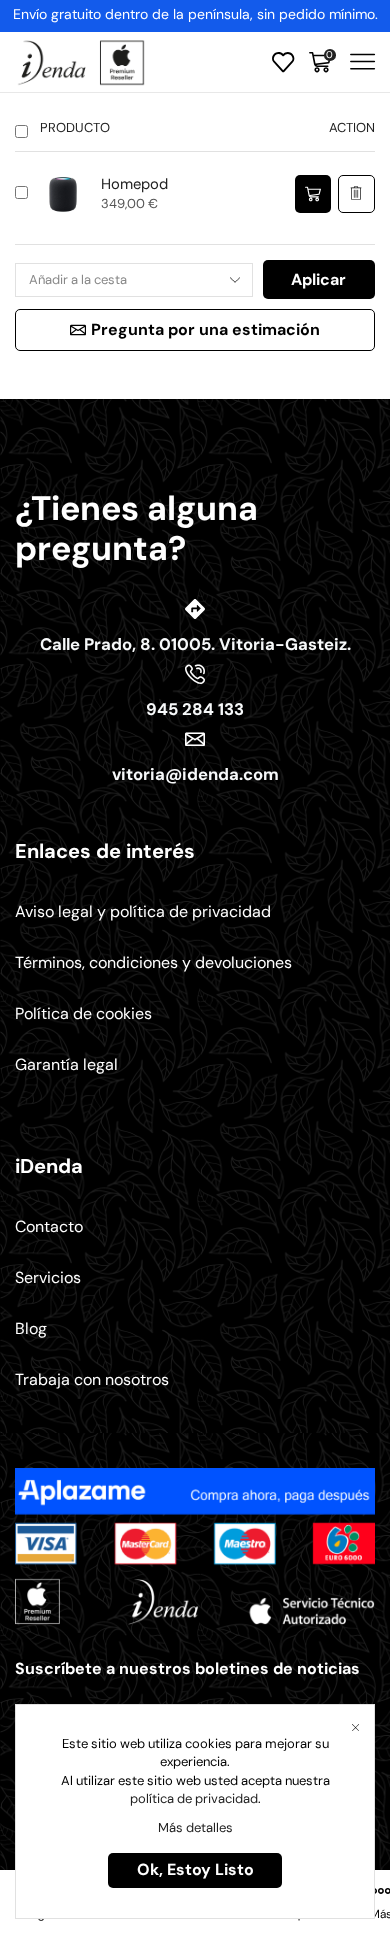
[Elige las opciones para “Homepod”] (313, 194)
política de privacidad (194, 1798)
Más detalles (195, 1827)
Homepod (134, 184)
